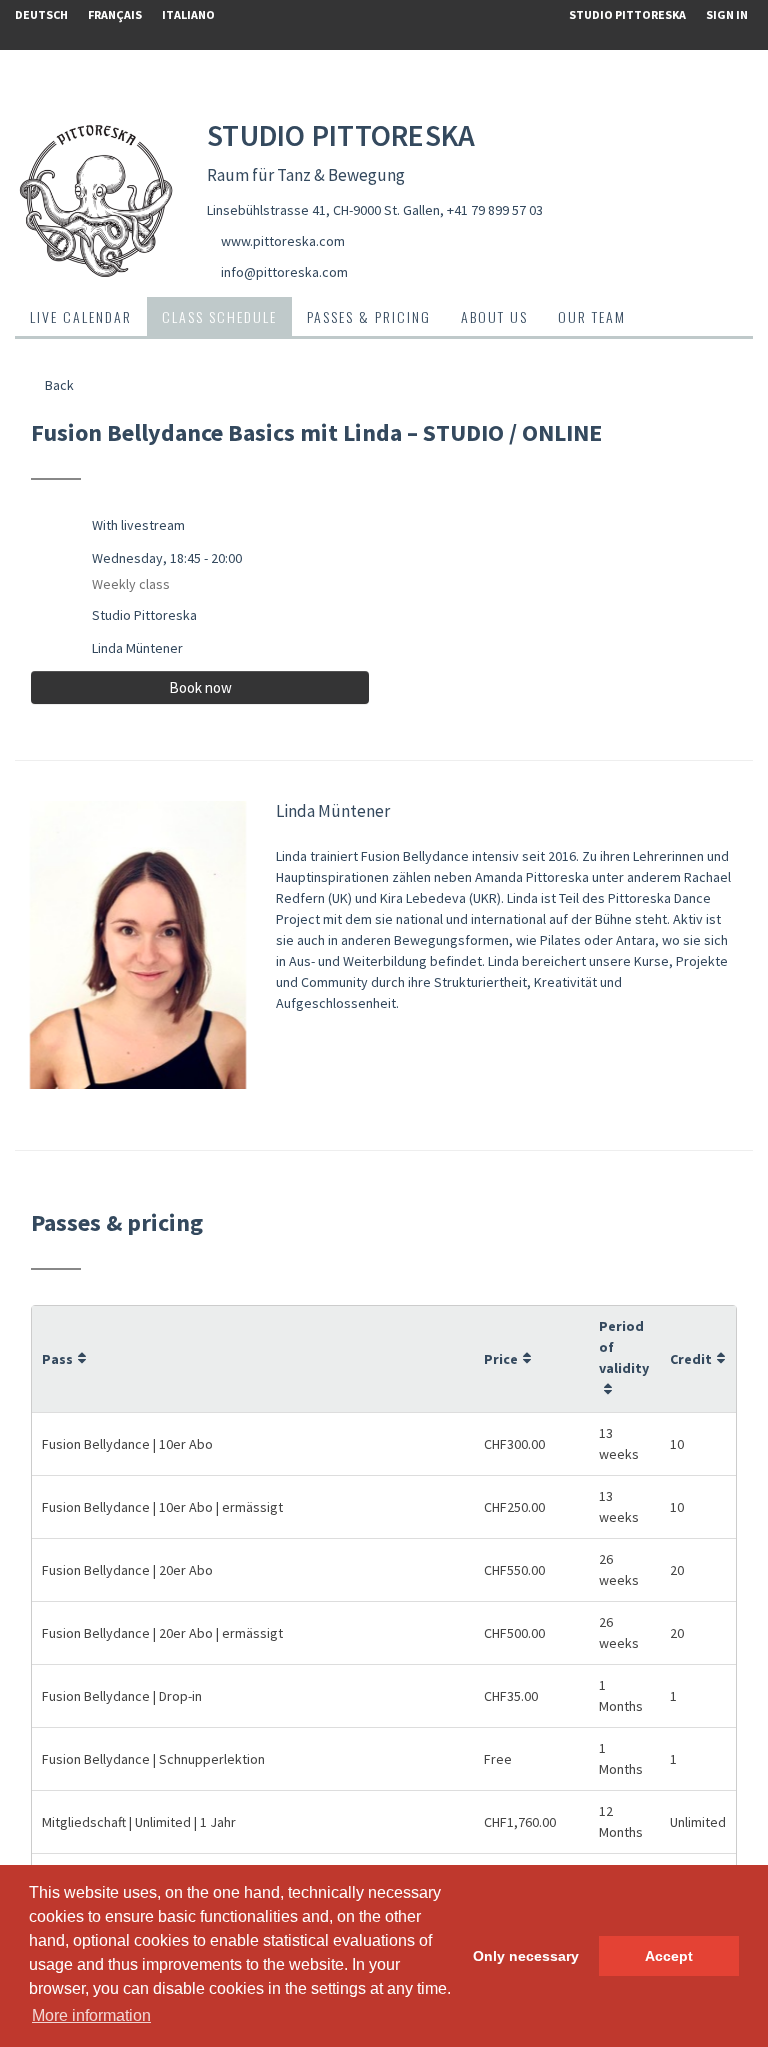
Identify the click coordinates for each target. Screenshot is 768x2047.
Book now (200, 687)
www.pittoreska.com (283, 241)
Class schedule (219, 316)
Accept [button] (669, 1956)
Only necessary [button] (526, 1956)
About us (494, 316)
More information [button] (91, 2015)
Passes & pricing (369, 316)
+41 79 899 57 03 (495, 210)
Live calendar (81, 316)
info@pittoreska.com (284, 272)
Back (58, 385)
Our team (592, 316)
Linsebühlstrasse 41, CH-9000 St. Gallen (323, 210)
